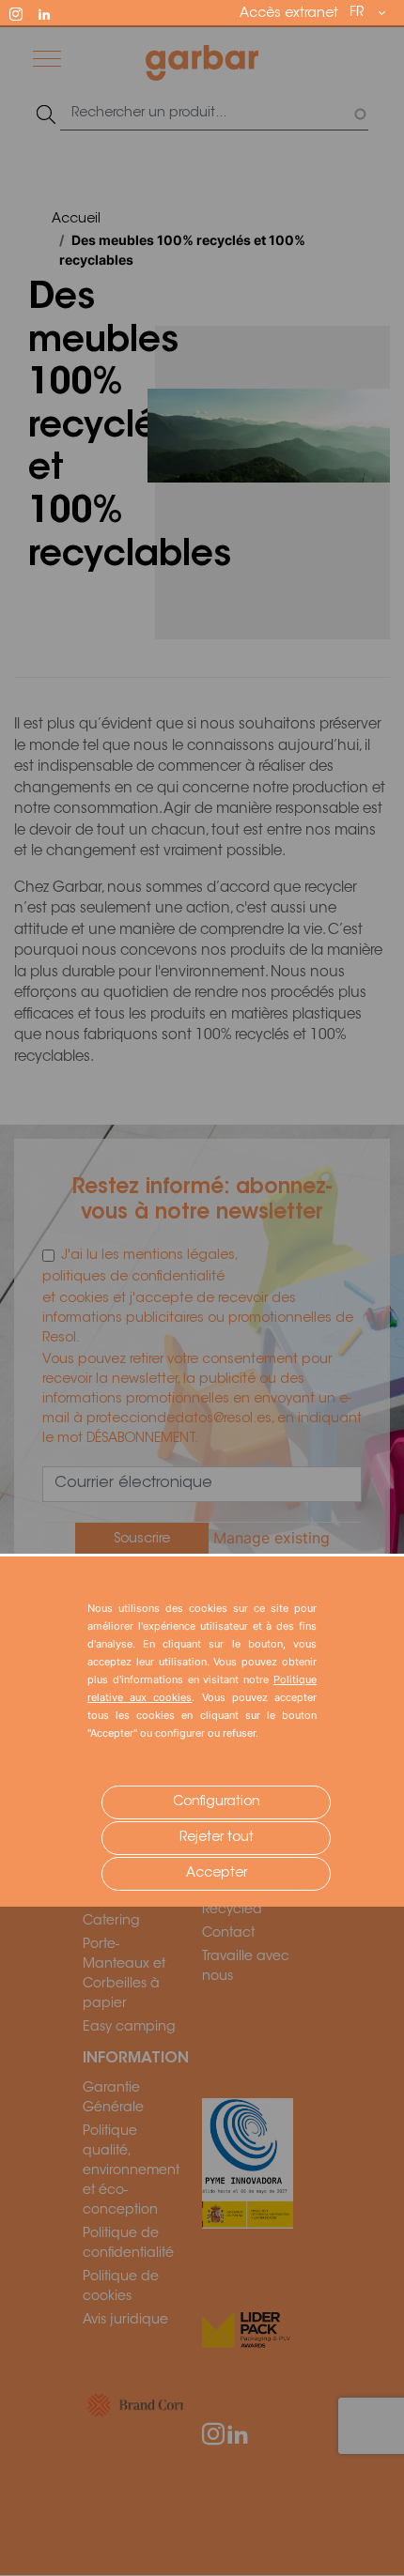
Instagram (24, 12)
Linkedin (53, 12)
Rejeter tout (217, 1838)
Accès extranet (289, 14)
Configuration (217, 1802)
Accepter (217, 1874)
